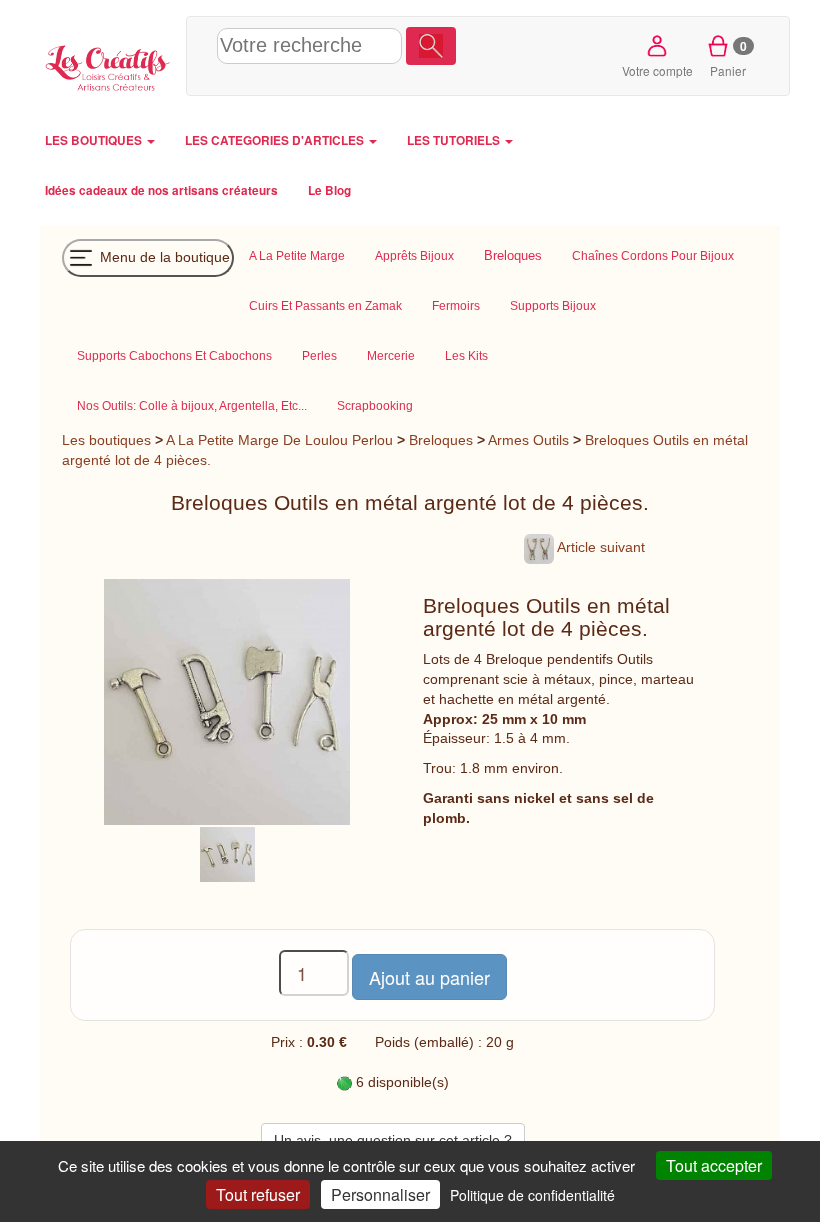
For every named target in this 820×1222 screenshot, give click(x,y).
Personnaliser (380, 1194)
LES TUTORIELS (455, 140)
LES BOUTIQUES (95, 140)
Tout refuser (258, 1194)
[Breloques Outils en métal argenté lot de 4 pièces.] (227, 853)
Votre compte (657, 70)
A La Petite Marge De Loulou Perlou (279, 440)
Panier (728, 58)
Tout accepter (714, 1165)
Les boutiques (106, 440)
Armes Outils (528, 440)
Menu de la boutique (163, 256)
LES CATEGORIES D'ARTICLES (276, 140)
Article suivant (599, 547)
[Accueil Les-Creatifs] (108, 65)
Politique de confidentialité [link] (532, 1195)
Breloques (441, 440)
